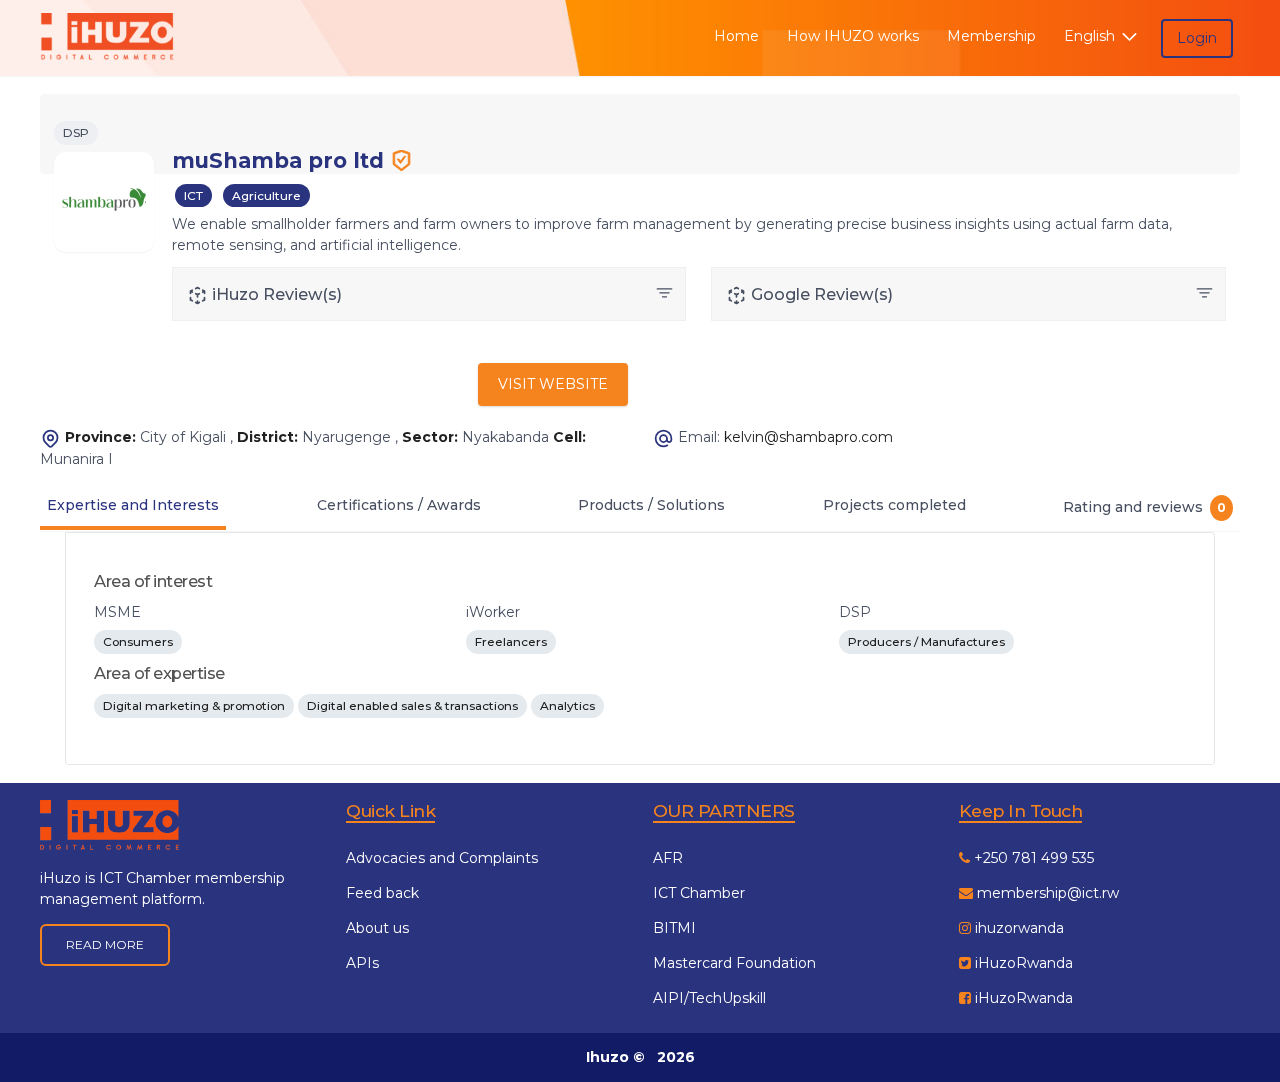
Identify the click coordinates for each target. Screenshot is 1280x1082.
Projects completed (894, 505)
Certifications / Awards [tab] (399, 505)
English (1091, 36)
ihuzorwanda (1017, 928)
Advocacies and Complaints (442, 858)
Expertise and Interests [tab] (133, 505)
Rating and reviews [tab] (1144, 507)
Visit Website (553, 384)
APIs (362, 963)
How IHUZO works (853, 36)
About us (377, 928)
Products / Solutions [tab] (651, 505)
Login (1197, 38)
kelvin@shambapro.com (808, 437)
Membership (991, 36)
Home (736, 36)
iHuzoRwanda (1022, 963)
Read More (105, 944)
